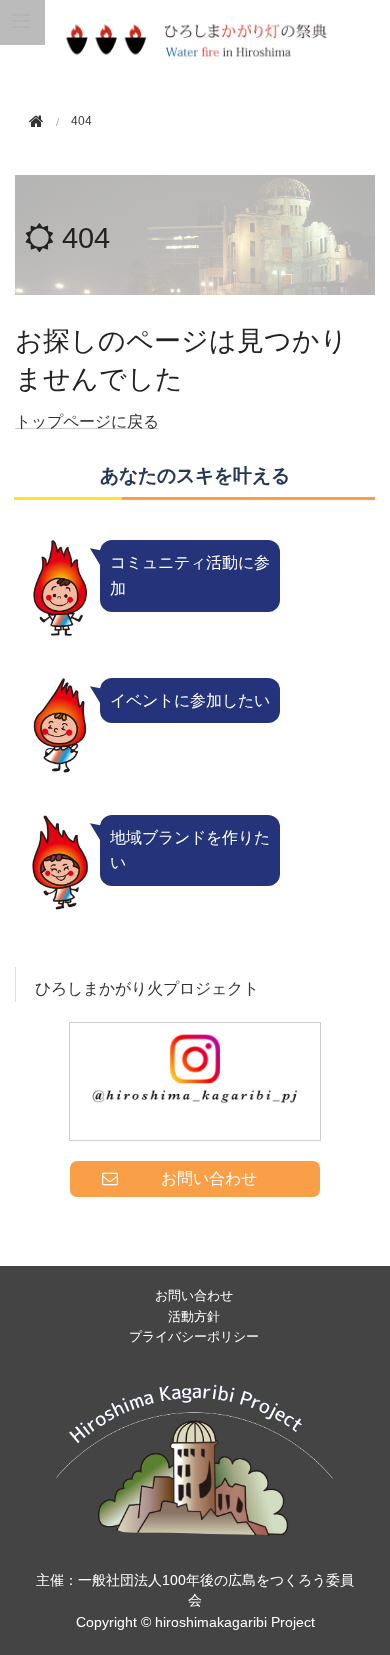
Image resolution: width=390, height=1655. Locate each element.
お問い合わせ (194, 1295)
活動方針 (194, 1316)
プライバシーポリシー (194, 1336)
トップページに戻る (87, 421)
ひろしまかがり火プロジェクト (147, 988)
